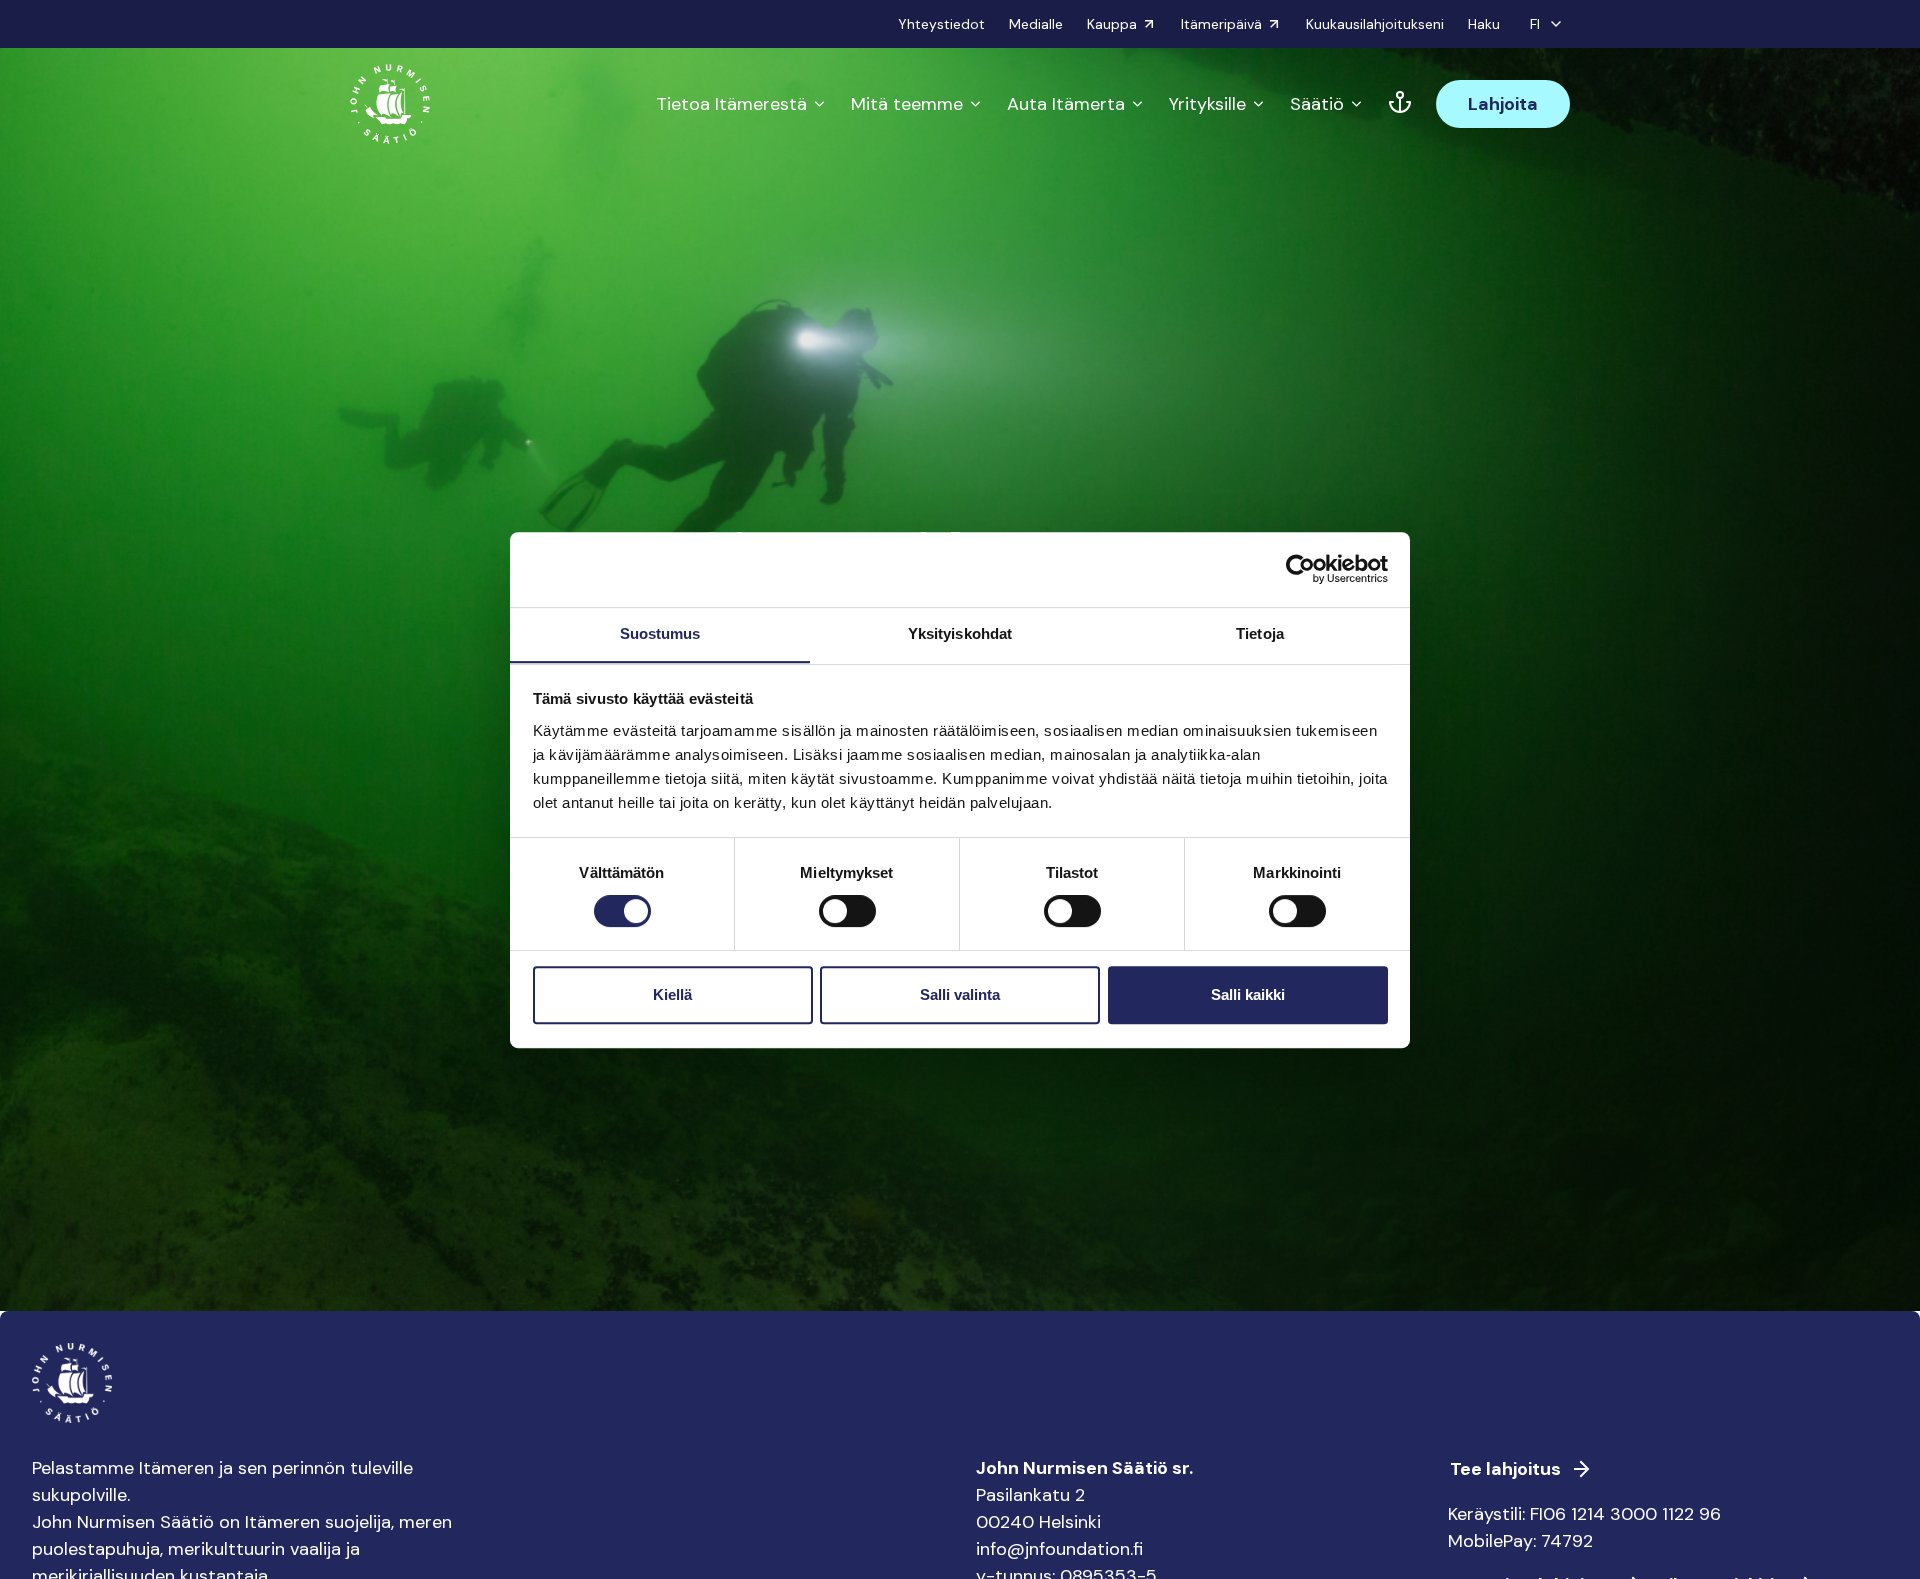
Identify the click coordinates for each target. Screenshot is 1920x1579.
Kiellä (672, 994)
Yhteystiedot (941, 24)
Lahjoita (1503, 104)
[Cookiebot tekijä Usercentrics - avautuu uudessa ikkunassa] (1300, 569)
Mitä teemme (907, 104)
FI (1535, 24)
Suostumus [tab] (660, 633)
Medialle (1036, 24)
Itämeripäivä (1221, 24)
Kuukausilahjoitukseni (1375, 24)
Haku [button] (1484, 24)
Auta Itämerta (1066, 104)
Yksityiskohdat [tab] (960, 633)
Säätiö (1317, 104)
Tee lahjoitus (1505, 1469)
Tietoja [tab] (1260, 633)
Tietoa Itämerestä (731, 104)
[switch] (847, 919)
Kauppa (1112, 24)
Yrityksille (1207, 104)
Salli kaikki (1248, 994)
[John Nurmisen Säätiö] (390, 104)
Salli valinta (960, 994)
